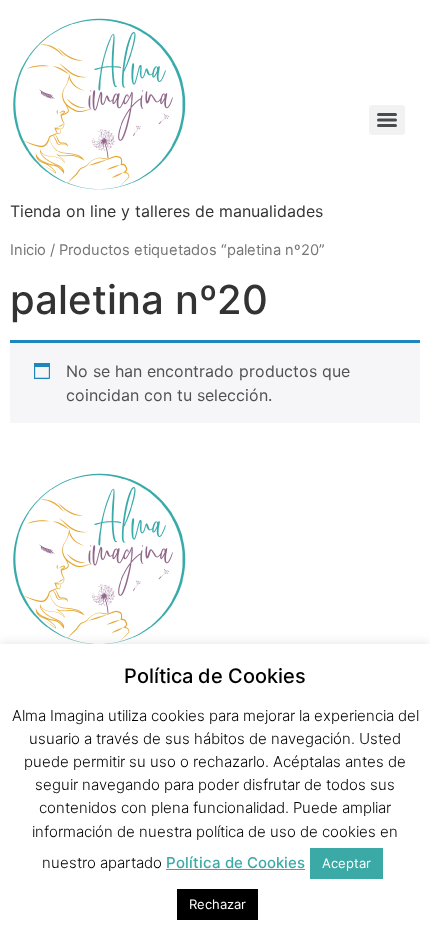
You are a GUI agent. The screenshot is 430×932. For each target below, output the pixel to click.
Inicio (28, 250)
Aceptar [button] (346, 863)
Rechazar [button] (217, 904)
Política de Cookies (235, 862)
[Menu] (387, 120)
